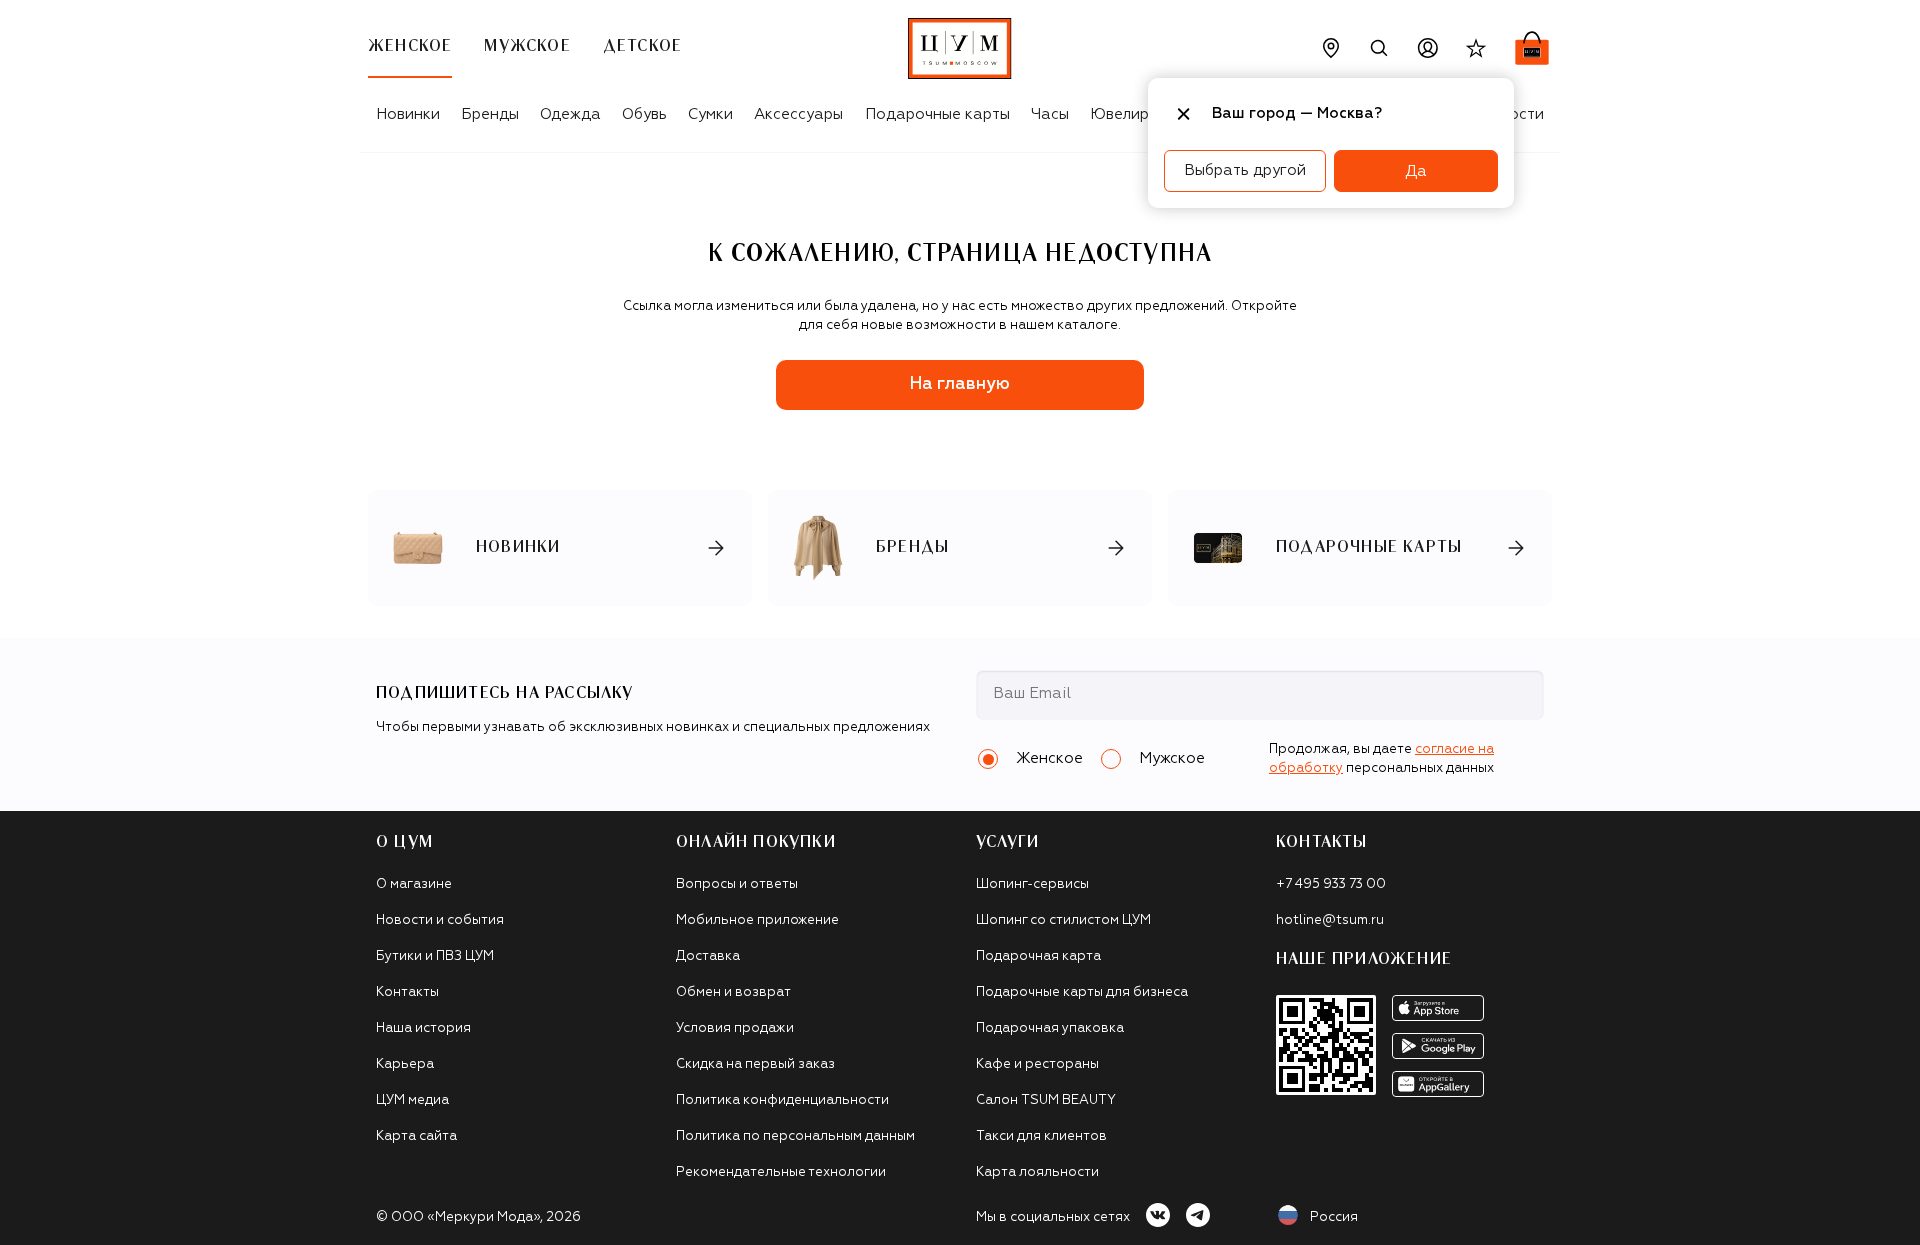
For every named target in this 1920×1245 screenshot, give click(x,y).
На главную (960, 384)
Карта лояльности (1037, 1172)
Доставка (708, 956)
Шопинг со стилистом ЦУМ (1063, 920)
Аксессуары (798, 114)
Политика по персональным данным (795, 1136)
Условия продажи (735, 1028)
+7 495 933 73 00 (1331, 884)
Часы (1050, 114)
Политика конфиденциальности (782, 1100)
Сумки (710, 114)
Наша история (423, 1028)
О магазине (414, 884)
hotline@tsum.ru (1330, 920)
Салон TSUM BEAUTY (1046, 1100)
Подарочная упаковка (1050, 1028)
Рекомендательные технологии (781, 1172)
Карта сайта (416, 1136)
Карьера (405, 1064)
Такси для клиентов (1041, 1136)
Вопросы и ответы (737, 884)
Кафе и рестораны (1037, 1064)
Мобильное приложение (757, 920)
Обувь (644, 114)
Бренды (490, 114)
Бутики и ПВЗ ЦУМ (435, 956)
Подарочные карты (937, 114)
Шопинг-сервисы (1032, 884)
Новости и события (440, 920)
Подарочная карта (1038, 956)
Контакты (407, 992)
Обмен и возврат (733, 992)
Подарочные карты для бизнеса (1082, 992)
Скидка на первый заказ (755, 1064)
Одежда (570, 114)
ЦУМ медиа (412, 1100)
